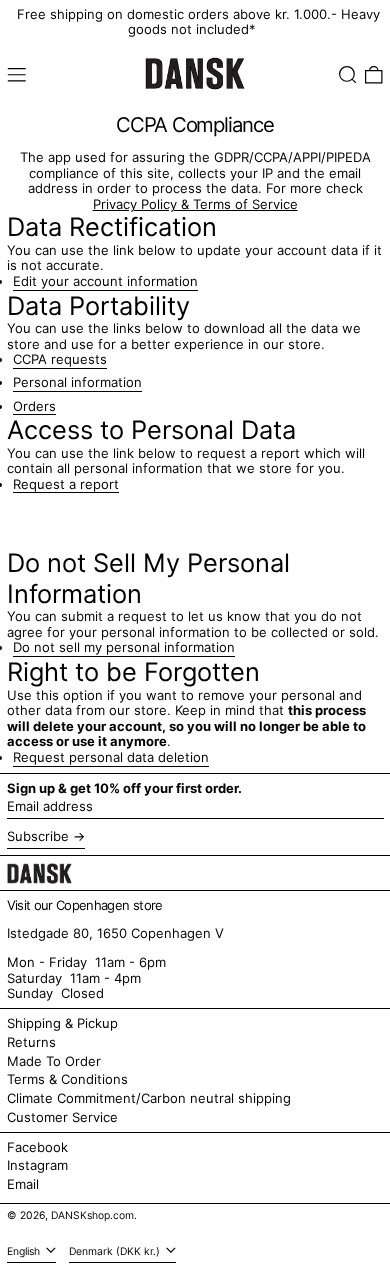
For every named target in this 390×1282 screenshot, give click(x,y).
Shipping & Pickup (62, 1023)
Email (23, 1184)
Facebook (37, 1147)
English (25, 1251)
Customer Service (62, 1117)
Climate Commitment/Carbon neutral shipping (149, 1098)
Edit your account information (105, 281)
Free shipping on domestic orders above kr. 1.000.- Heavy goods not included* (198, 22)
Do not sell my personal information (124, 647)
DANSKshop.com (92, 1215)
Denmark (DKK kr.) (116, 1251)
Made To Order (54, 1061)
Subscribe (38, 836)
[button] (348, 75)
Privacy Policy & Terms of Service (195, 204)
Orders (34, 406)
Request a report (66, 484)
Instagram (37, 1165)
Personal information (77, 382)
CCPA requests (60, 359)
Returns (31, 1042)
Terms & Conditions (67, 1079)
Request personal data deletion (111, 757)
